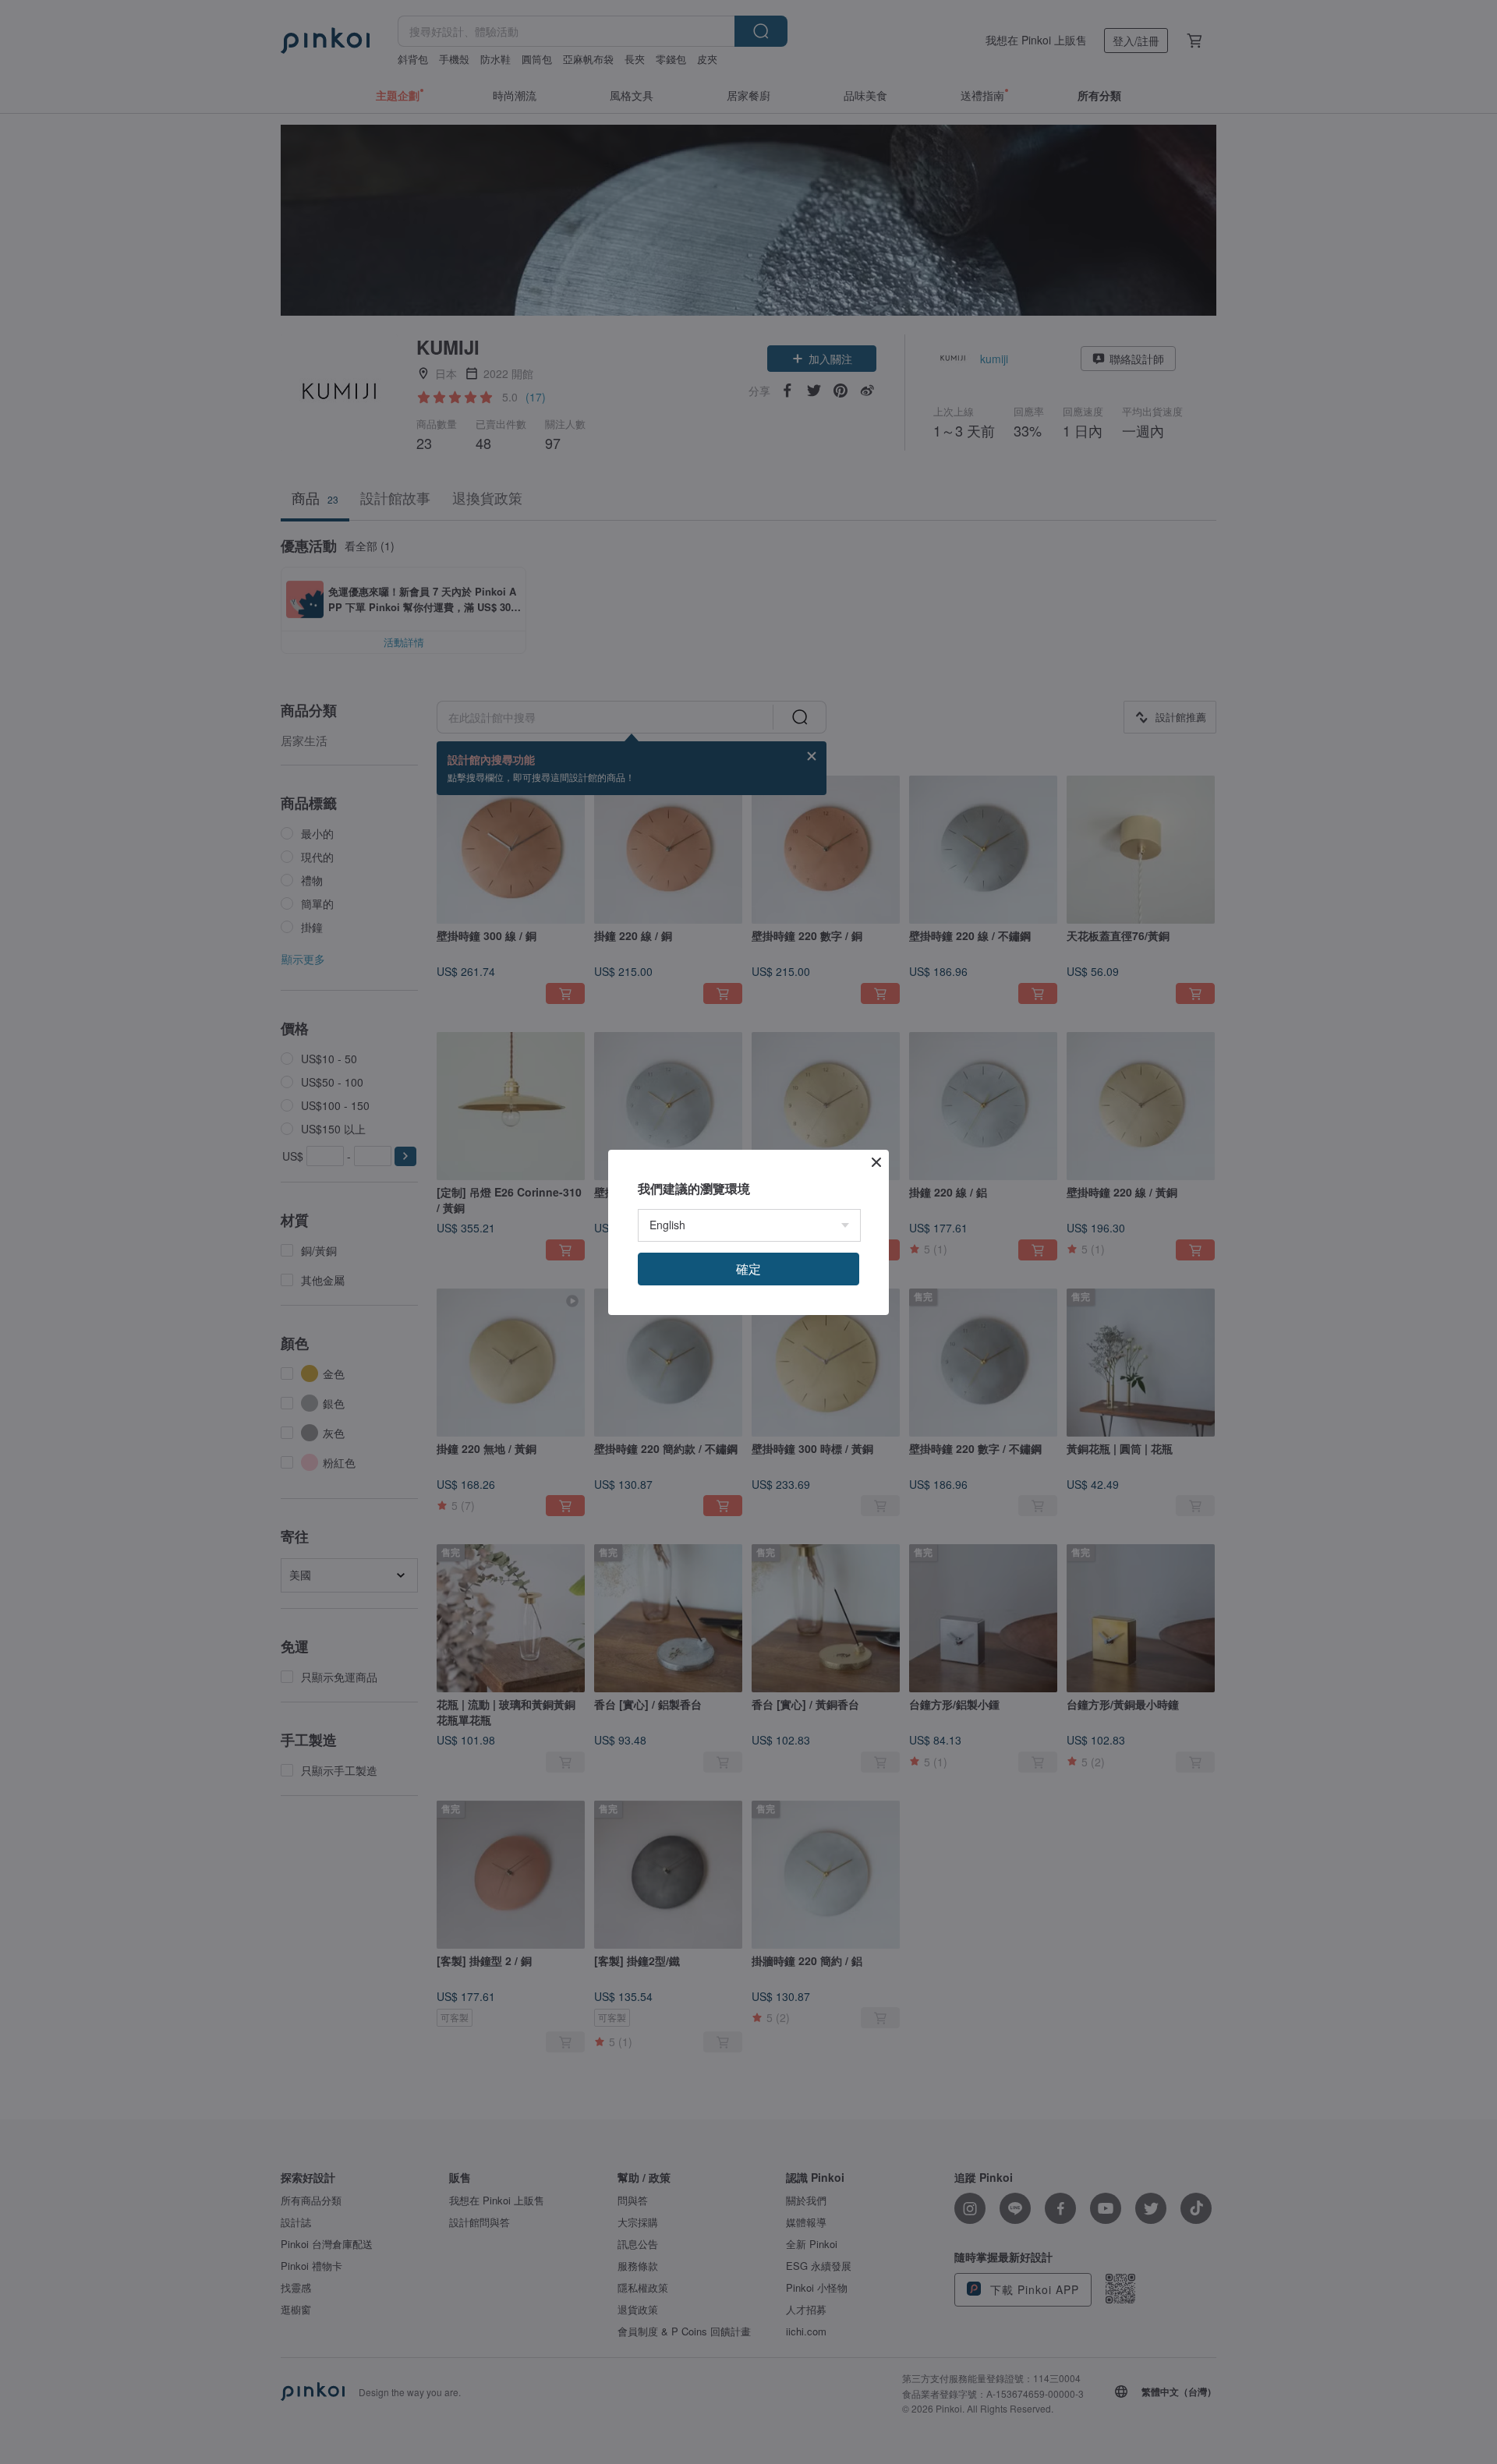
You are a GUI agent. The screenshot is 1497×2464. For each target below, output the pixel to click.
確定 (748, 1269)
